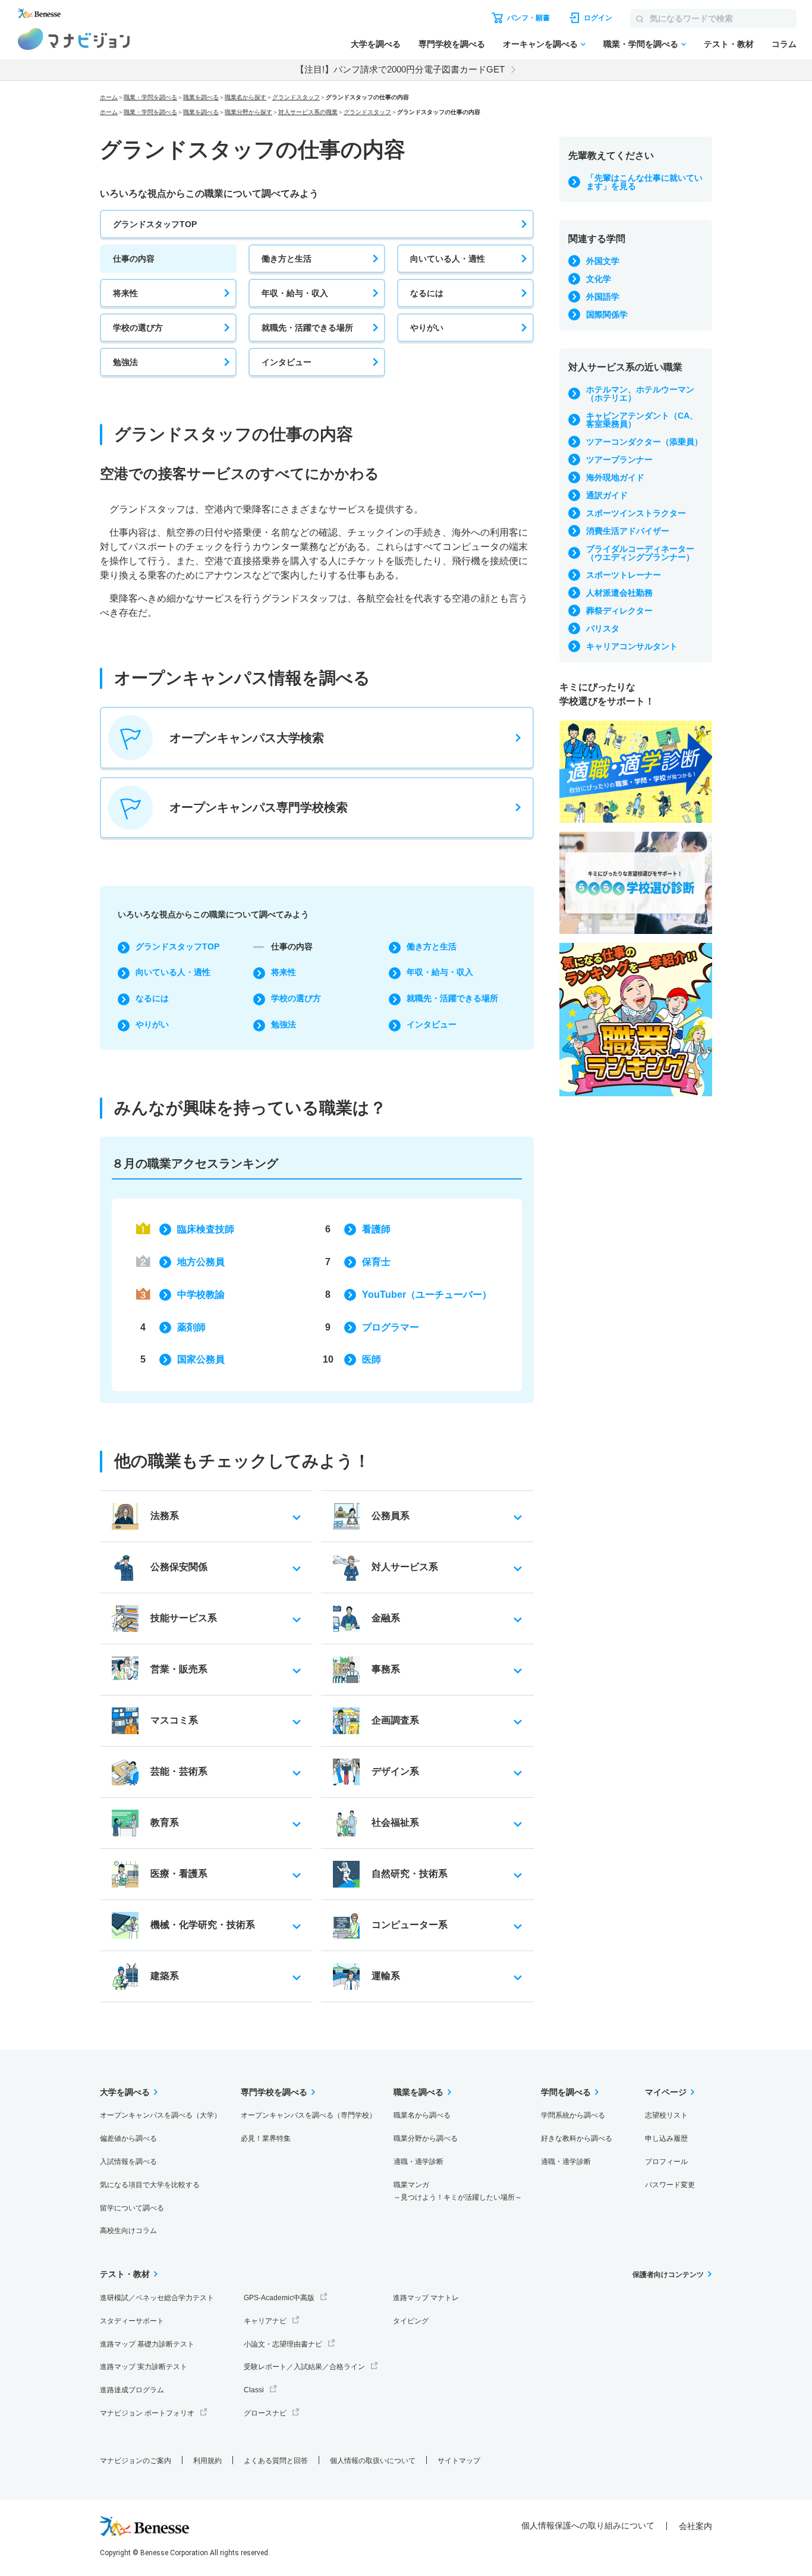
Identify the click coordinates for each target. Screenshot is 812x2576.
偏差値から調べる (128, 2138)
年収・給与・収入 (295, 293)
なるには (427, 293)
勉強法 (125, 362)
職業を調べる (201, 97)
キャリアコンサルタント (632, 646)
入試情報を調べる (128, 2162)
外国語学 (603, 297)
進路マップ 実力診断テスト (144, 2367)
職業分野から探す (248, 112)
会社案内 (695, 2526)
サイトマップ (459, 2461)
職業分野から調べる (426, 2138)
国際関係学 (607, 314)
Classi (254, 2390)
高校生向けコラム (128, 2231)
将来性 (125, 293)
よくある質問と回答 (276, 2461)
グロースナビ (265, 2413)
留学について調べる (132, 2208)
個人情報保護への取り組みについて (588, 2525)
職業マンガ (458, 2191)
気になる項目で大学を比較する (150, 2185)
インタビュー (287, 362)
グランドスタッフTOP (155, 224)
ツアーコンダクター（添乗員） (644, 442)
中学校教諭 (201, 1295)
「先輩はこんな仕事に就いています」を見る (644, 182)
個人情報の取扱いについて (373, 2461)
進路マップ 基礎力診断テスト (147, 2344)
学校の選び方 (138, 328)
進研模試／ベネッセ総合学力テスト (157, 2298)
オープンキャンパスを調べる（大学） (160, 2115)
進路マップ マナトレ (426, 2298)
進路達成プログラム (132, 2390)
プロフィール (666, 2162)
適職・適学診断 (418, 2162)
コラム (784, 44)
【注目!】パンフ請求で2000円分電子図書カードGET (400, 69)
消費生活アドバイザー (628, 531)
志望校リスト (666, 2115)
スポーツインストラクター (636, 513)
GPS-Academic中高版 (279, 2298)
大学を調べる (376, 44)
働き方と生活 (287, 259)
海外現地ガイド (615, 477)
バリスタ (603, 628)
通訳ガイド (607, 495)
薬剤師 (191, 1327)
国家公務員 (201, 1359)
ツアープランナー (619, 460)
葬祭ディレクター (619, 611)
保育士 (376, 1262)
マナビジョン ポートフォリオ (147, 2413)
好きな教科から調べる (577, 2138)
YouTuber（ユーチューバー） (427, 1295)
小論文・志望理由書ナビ (283, 2344)
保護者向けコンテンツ (668, 2275)
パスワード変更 (670, 2185)
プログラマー (391, 1327)
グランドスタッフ (296, 97)
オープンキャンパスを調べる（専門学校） (309, 2115)
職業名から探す (246, 97)
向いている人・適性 (448, 259)
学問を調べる (566, 2092)
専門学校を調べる (452, 44)
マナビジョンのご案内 (136, 2461)
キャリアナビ (265, 2321)
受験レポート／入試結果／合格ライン (304, 2367)
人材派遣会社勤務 (619, 593)
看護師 (376, 1229)
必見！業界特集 (266, 2138)
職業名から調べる (422, 2115)
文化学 (599, 279)
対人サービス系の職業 (308, 112)
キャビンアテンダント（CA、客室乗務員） (642, 420)
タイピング (411, 2321)
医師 (372, 1359)
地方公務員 (201, 1262)
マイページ (666, 2092)
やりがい (427, 328)
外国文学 (603, 261)
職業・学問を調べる (641, 44)
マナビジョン (74, 39)
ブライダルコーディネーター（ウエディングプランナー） (640, 553)
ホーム (109, 97)
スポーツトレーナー (624, 575)
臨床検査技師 (206, 1229)
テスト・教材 (729, 44)
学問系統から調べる (573, 2115)
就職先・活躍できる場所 (307, 328)
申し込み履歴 (666, 2138)
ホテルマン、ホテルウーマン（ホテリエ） (640, 394)
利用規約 (207, 2461)
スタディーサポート (132, 2321)
